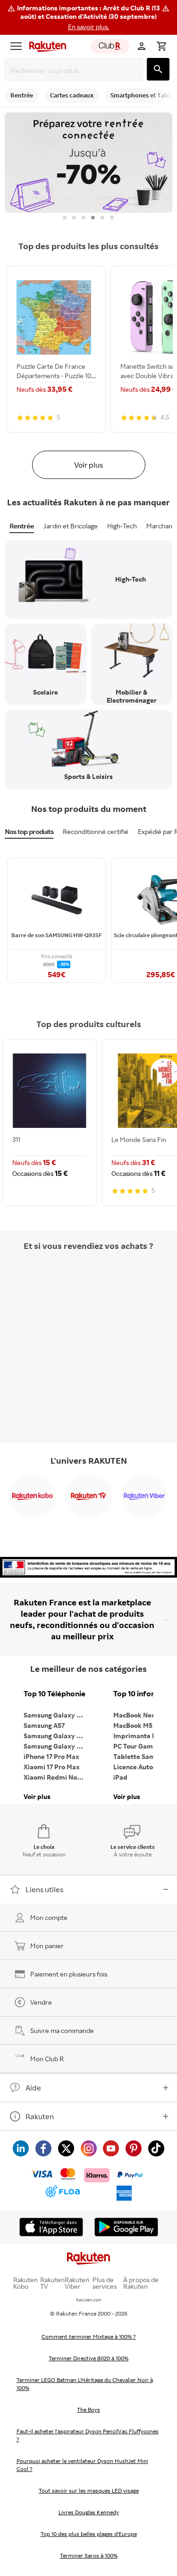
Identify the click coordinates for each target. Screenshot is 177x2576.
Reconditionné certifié (96, 831)
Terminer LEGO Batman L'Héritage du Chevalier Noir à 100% (85, 2384)
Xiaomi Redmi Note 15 (57, 1777)
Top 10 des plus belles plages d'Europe (89, 2534)
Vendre (41, 2002)
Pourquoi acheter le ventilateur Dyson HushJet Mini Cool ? (82, 2465)
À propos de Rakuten (141, 2283)
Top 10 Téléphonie (55, 1694)
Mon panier (47, 1946)
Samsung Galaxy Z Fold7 (57, 1746)
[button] (88, 17)
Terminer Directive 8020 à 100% (88, 2358)
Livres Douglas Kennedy (89, 2512)
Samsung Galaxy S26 (56, 1715)
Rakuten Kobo (25, 2283)
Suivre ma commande (62, 2030)
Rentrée (22, 526)
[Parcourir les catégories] (16, 46)
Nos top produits (29, 831)
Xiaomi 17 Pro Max (52, 1767)
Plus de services (105, 2283)
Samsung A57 (44, 1725)
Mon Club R (47, 2059)
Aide (33, 2088)
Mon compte (49, 1917)
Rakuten (40, 2116)
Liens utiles (44, 1889)
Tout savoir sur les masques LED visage (89, 2491)
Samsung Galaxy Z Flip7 (57, 1736)
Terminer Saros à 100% (89, 2556)
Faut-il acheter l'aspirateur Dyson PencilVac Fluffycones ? (88, 2435)
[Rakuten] (45, 46)
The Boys (88, 2410)
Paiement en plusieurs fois (69, 1974)
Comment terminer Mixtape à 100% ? (89, 2337)
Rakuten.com (89, 2300)
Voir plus (88, 465)
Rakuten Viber (77, 2283)
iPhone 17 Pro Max (51, 1756)
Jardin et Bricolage (71, 526)
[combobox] (76, 70)
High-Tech (122, 526)
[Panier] (161, 46)
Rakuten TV (52, 2283)
